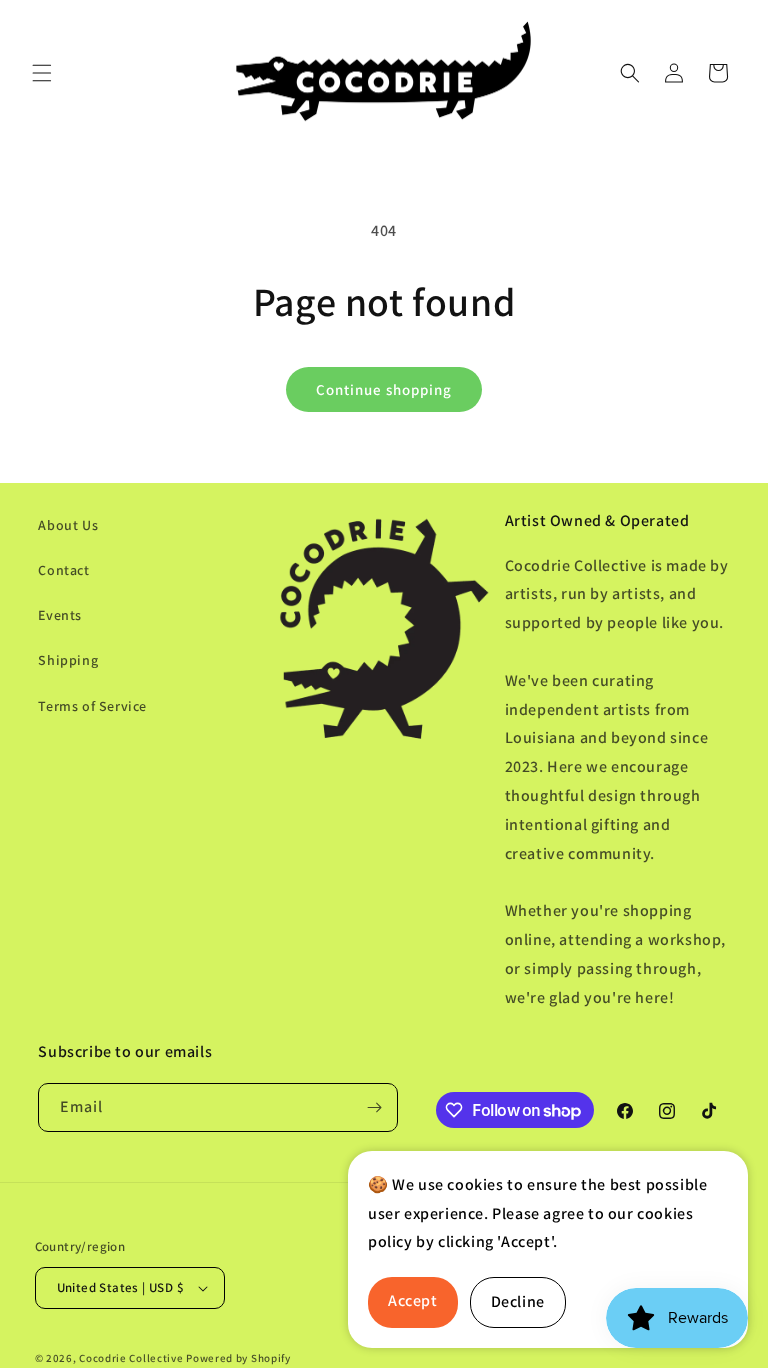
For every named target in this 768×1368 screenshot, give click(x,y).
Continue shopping (384, 389)
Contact (63, 570)
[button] (42, 73)
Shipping (68, 660)
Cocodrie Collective (131, 1358)
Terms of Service (92, 706)
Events (60, 615)
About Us (68, 525)
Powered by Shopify (238, 1358)
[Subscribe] (374, 1107)
